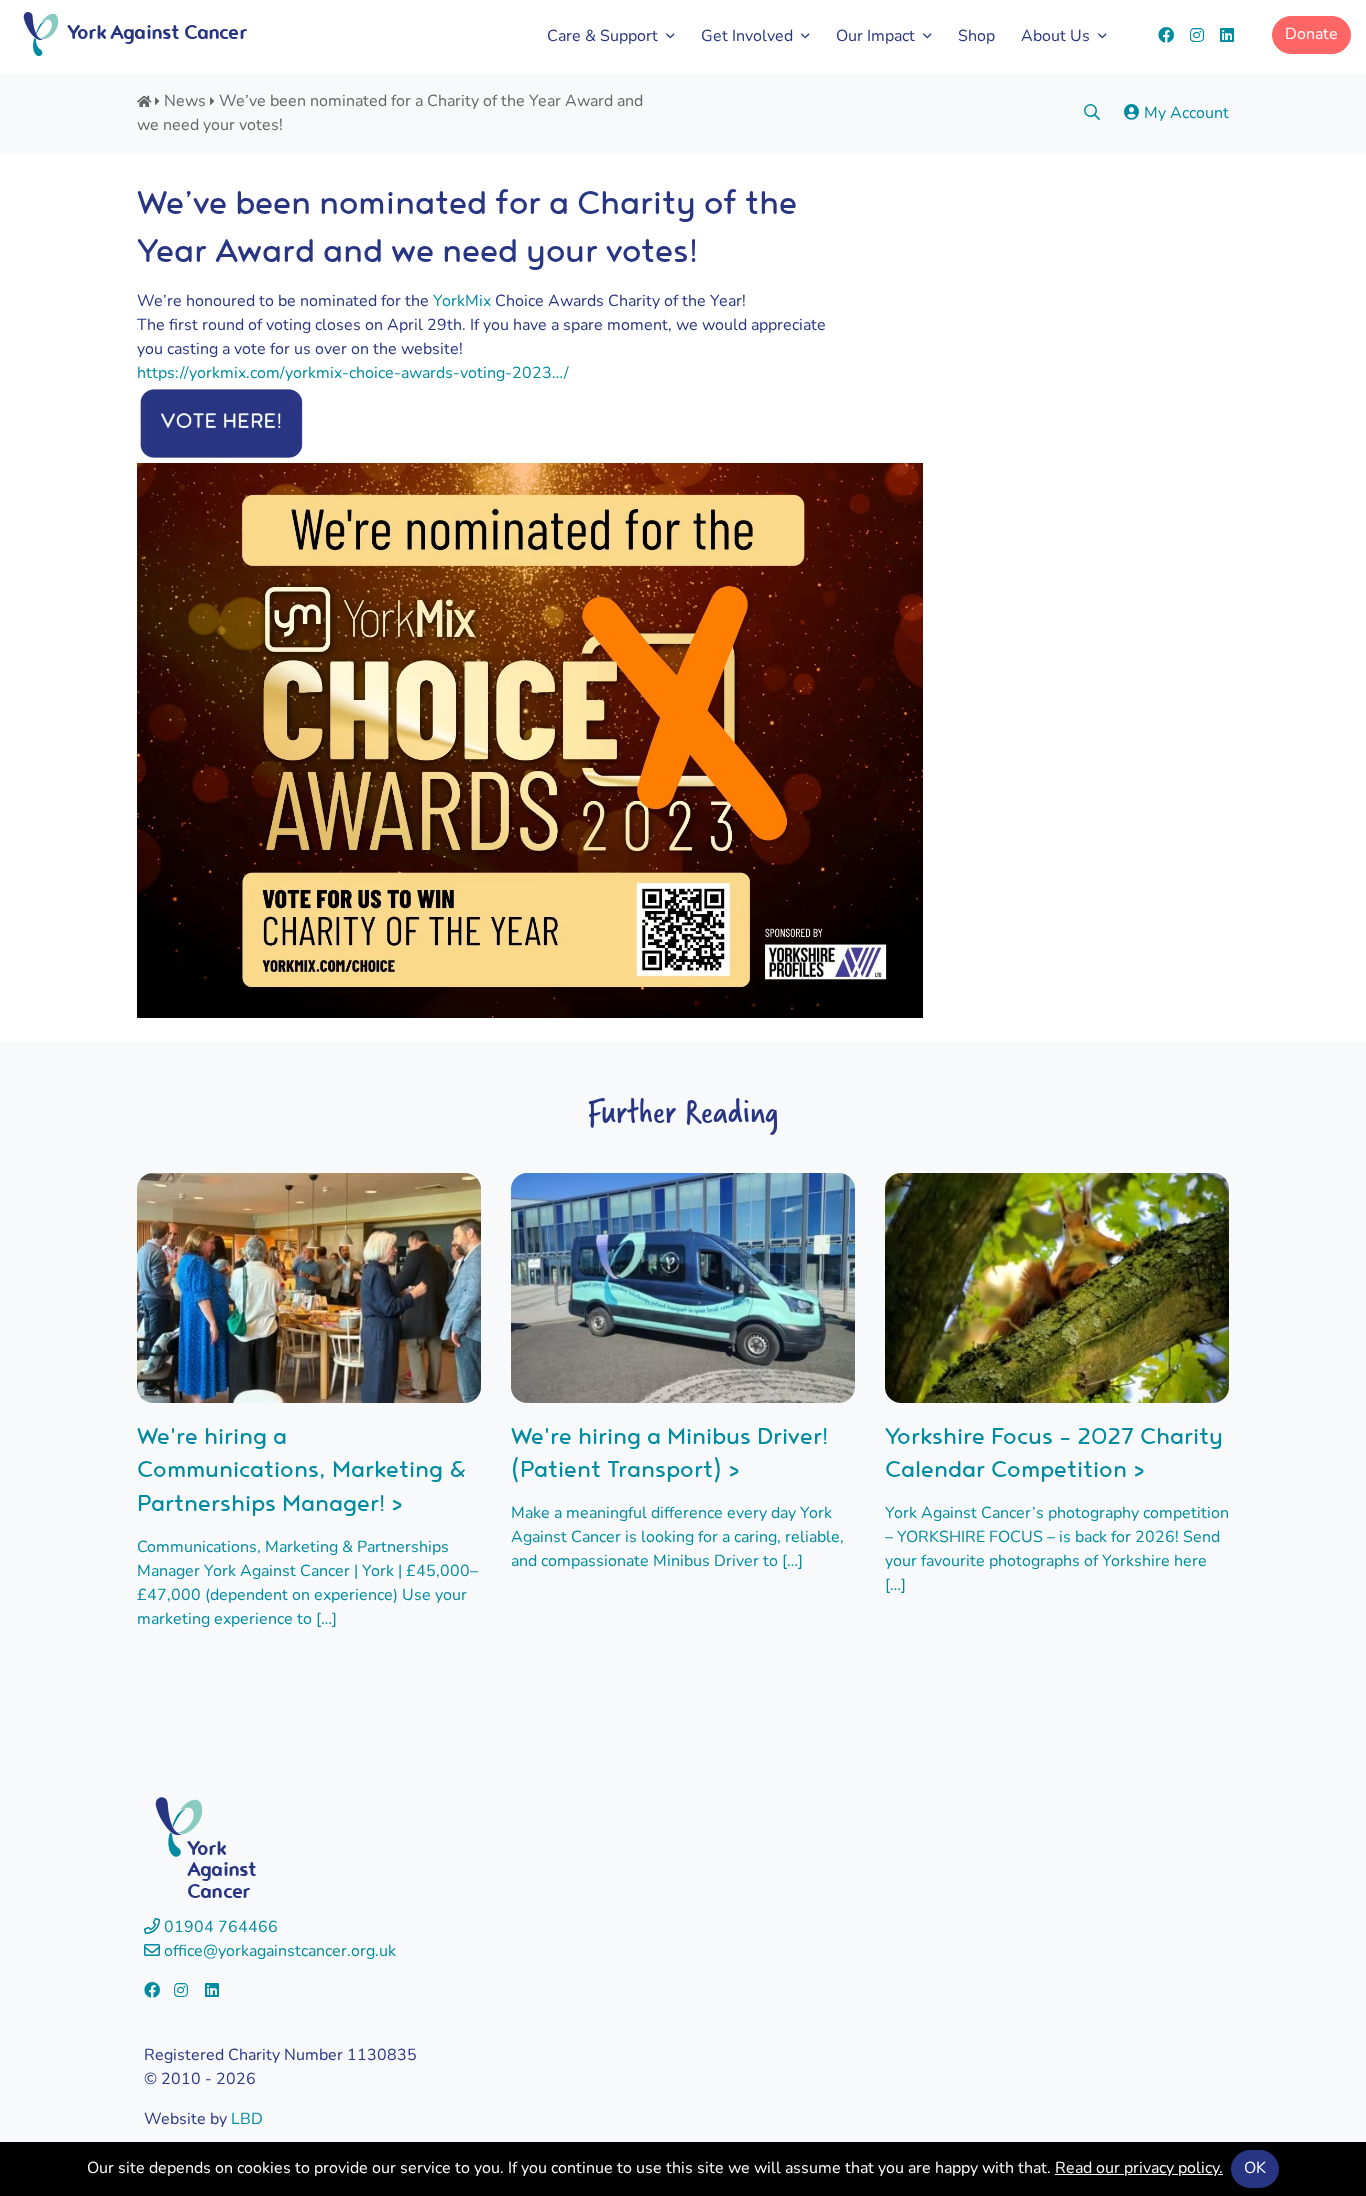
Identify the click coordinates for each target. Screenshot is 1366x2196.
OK (1255, 2169)
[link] (462, 302)
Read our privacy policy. (1139, 2169)
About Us (1055, 37)
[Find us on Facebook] (1166, 37)
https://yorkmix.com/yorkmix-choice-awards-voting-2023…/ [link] (353, 374)
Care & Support (602, 37)
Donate (1311, 35)
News (185, 102)
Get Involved (747, 37)
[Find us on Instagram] (1197, 37)
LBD (247, 2120)
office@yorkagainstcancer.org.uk (278, 1952)
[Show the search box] (1092, 114)
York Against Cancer (156, 31)
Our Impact (875, 37)
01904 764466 (219, 1928)
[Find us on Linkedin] (1227, 37)
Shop (976, 37)
